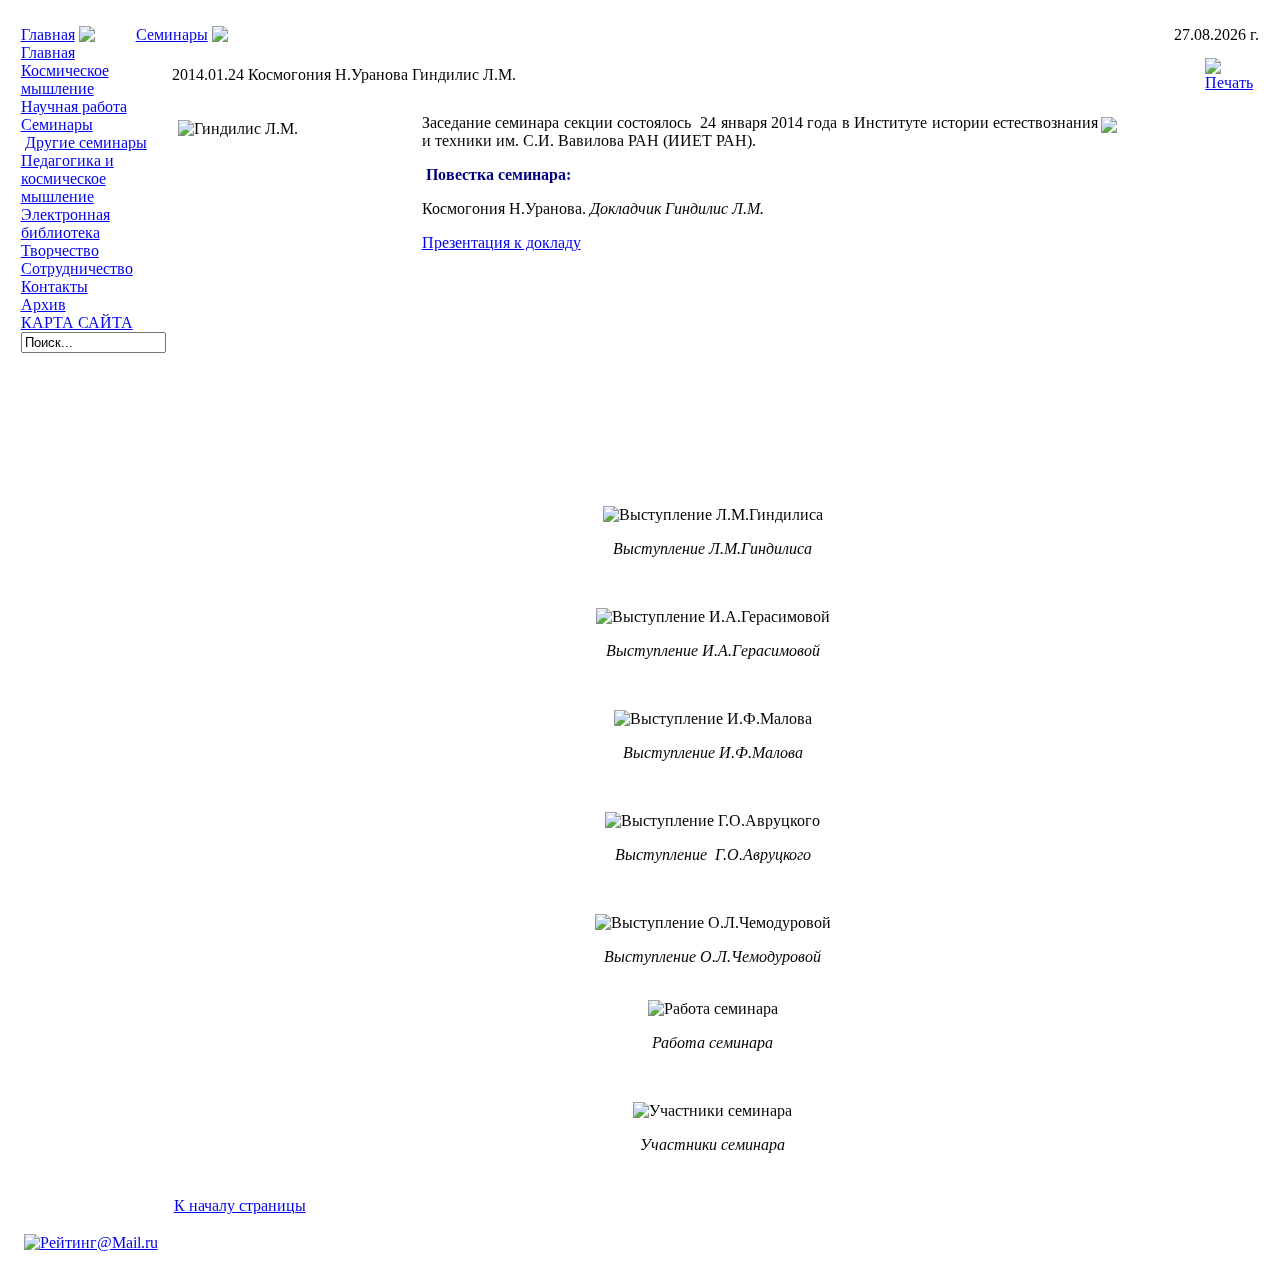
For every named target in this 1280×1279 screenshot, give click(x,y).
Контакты (54, 286)
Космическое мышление (65, 79)
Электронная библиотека (65, 223)
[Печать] (1229, 69)
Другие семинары (86, 142)
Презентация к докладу (501, 242)
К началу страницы (240, 1205)
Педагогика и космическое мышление (67, 178)
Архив (43, 304)
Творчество (60, 250)
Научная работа (74, 106)
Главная (48, 34)
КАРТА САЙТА (77, 322)
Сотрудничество (77, 268)
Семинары (172, 34)
